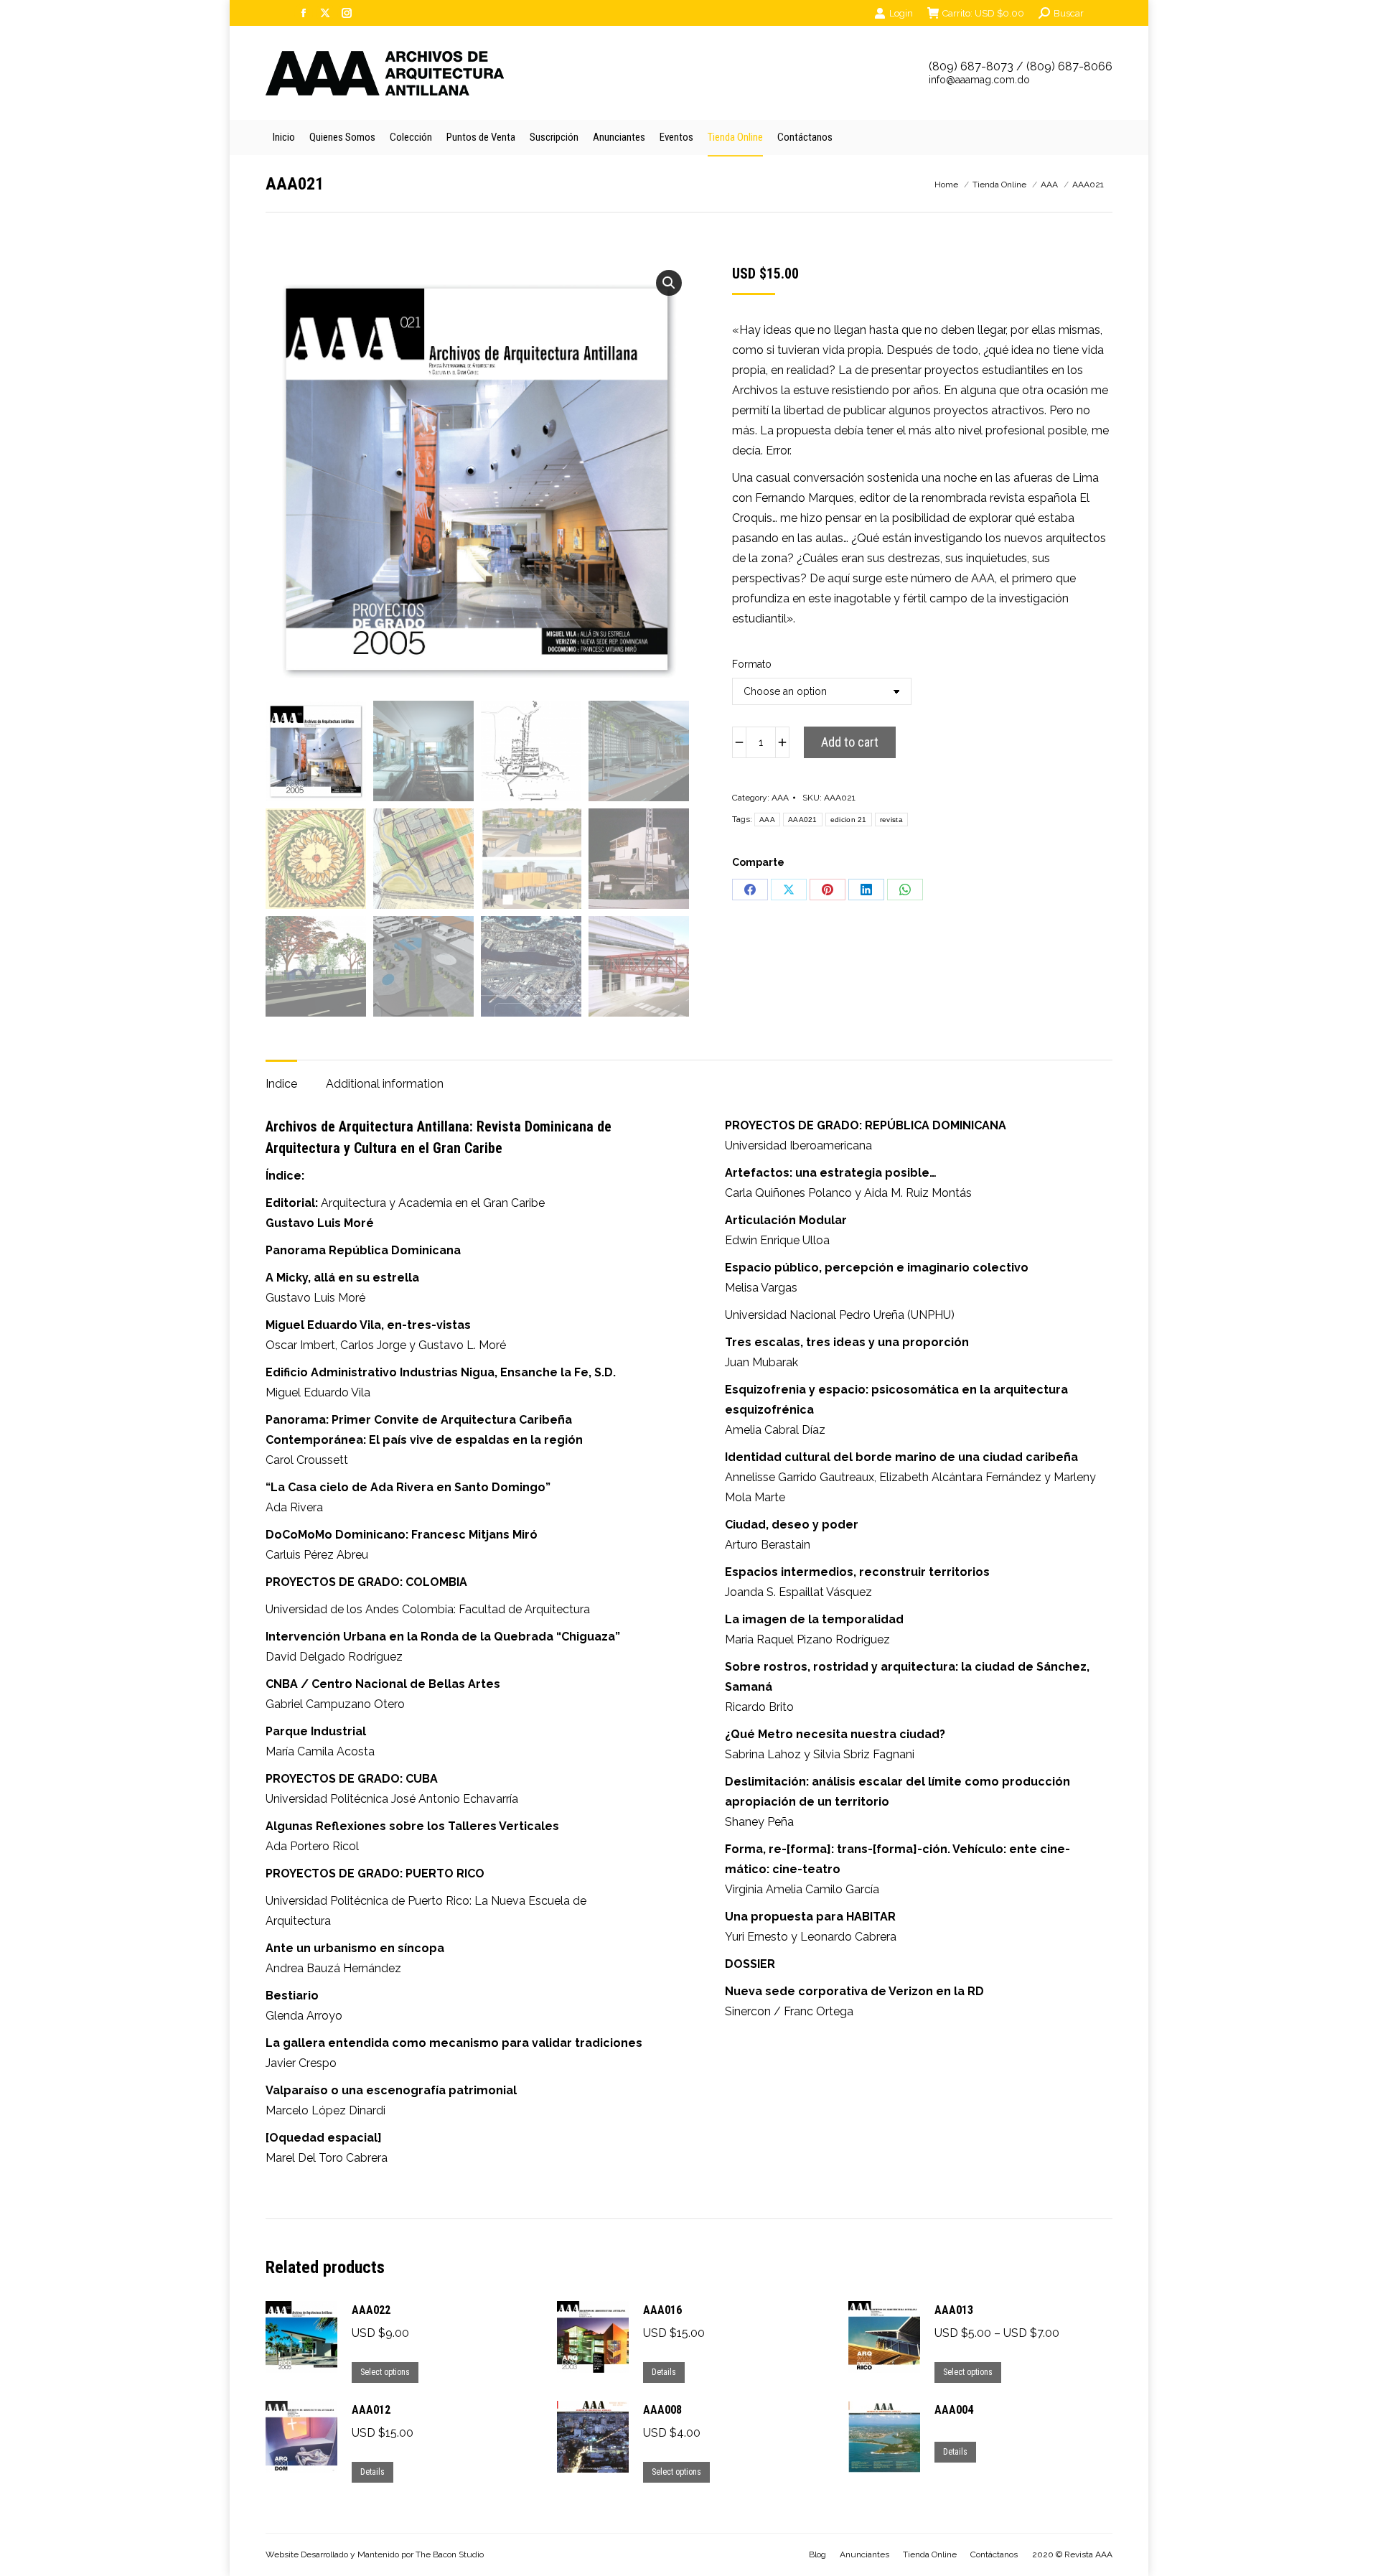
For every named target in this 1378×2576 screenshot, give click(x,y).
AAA (780, 798)
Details (664, 2372)
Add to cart (850, 742)
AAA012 (371, 2410)
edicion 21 (849, 820)
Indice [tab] (281, 1084)
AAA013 (954, 2310)
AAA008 (662, 2410)
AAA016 (662, 2310)
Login (901, 13)
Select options (385, 2372)
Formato (752, 664)
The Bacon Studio (450, 2554)
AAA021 (803, 820)
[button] (669, 283)
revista (891, 820)
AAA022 (371, 2310)
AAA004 (954, 2410)
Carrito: (983, 13)
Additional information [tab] (385, 1084)
